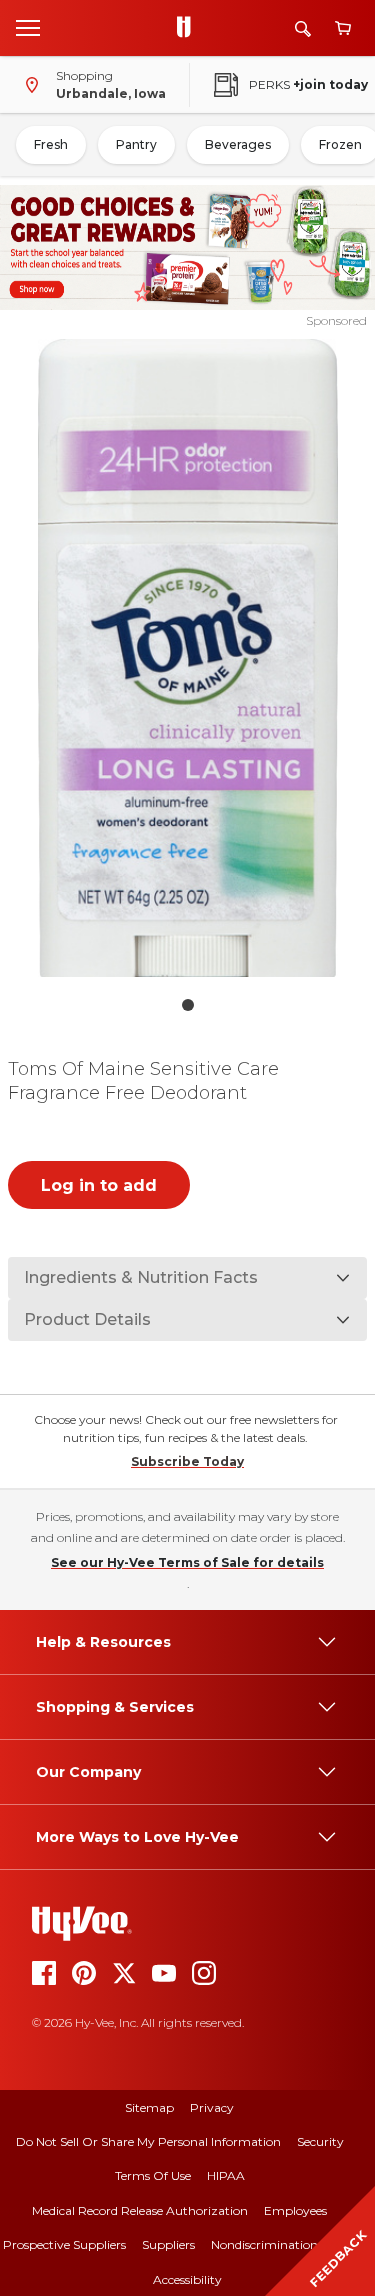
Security (320, 2141)
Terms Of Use (153, 2175)
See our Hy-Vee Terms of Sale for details (187, 1562)
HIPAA (226, 2175)
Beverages (238, 144)
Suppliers (168, 2244)
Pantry (136, 144)
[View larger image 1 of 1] (188, 658)
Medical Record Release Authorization (140, 2210)
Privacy (212, 2107)
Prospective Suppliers (64, 2244)
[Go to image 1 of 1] (188, 1005)
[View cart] (343, 28)
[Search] (303, 28)
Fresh (51, 144)
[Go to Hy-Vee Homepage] (189, 28)
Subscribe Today (187, 1461)
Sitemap (149, 2107)
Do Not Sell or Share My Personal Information (148, 2141)
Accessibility (187, 2279)
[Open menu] (28, 27)
